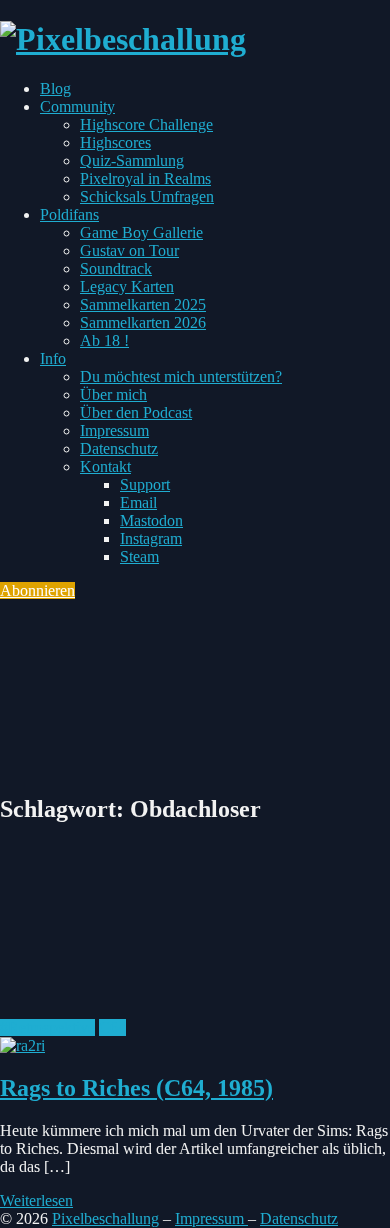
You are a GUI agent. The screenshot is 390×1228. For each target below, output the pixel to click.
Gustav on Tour (129, 250)
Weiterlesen (36, 1200)
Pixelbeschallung (105, 1218)
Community (77, 106)
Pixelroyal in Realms (145, 178)
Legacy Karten (127, 286)
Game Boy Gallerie (141, 232)
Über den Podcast (136, 412)
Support (145, 484)
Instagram (151, 538)
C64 (112, 1027)
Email (138, 502)
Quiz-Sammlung (132, 160)
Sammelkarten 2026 (143, 322)
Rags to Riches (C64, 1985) (136, 1088)
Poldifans (69, 214)
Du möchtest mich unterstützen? (181, 376)
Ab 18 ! (104, 340)
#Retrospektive (47, 1027)
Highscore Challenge (146, 124)
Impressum (114, 430)
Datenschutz (119, 448)
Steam (139, 556)
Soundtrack (116, 268)
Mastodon (151, 520)
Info (53, 358)
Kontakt (105, 466)
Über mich (113, 394)
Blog (55, 88)
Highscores (115, 142)
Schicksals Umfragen (147, 196)
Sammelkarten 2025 (143, 304)
